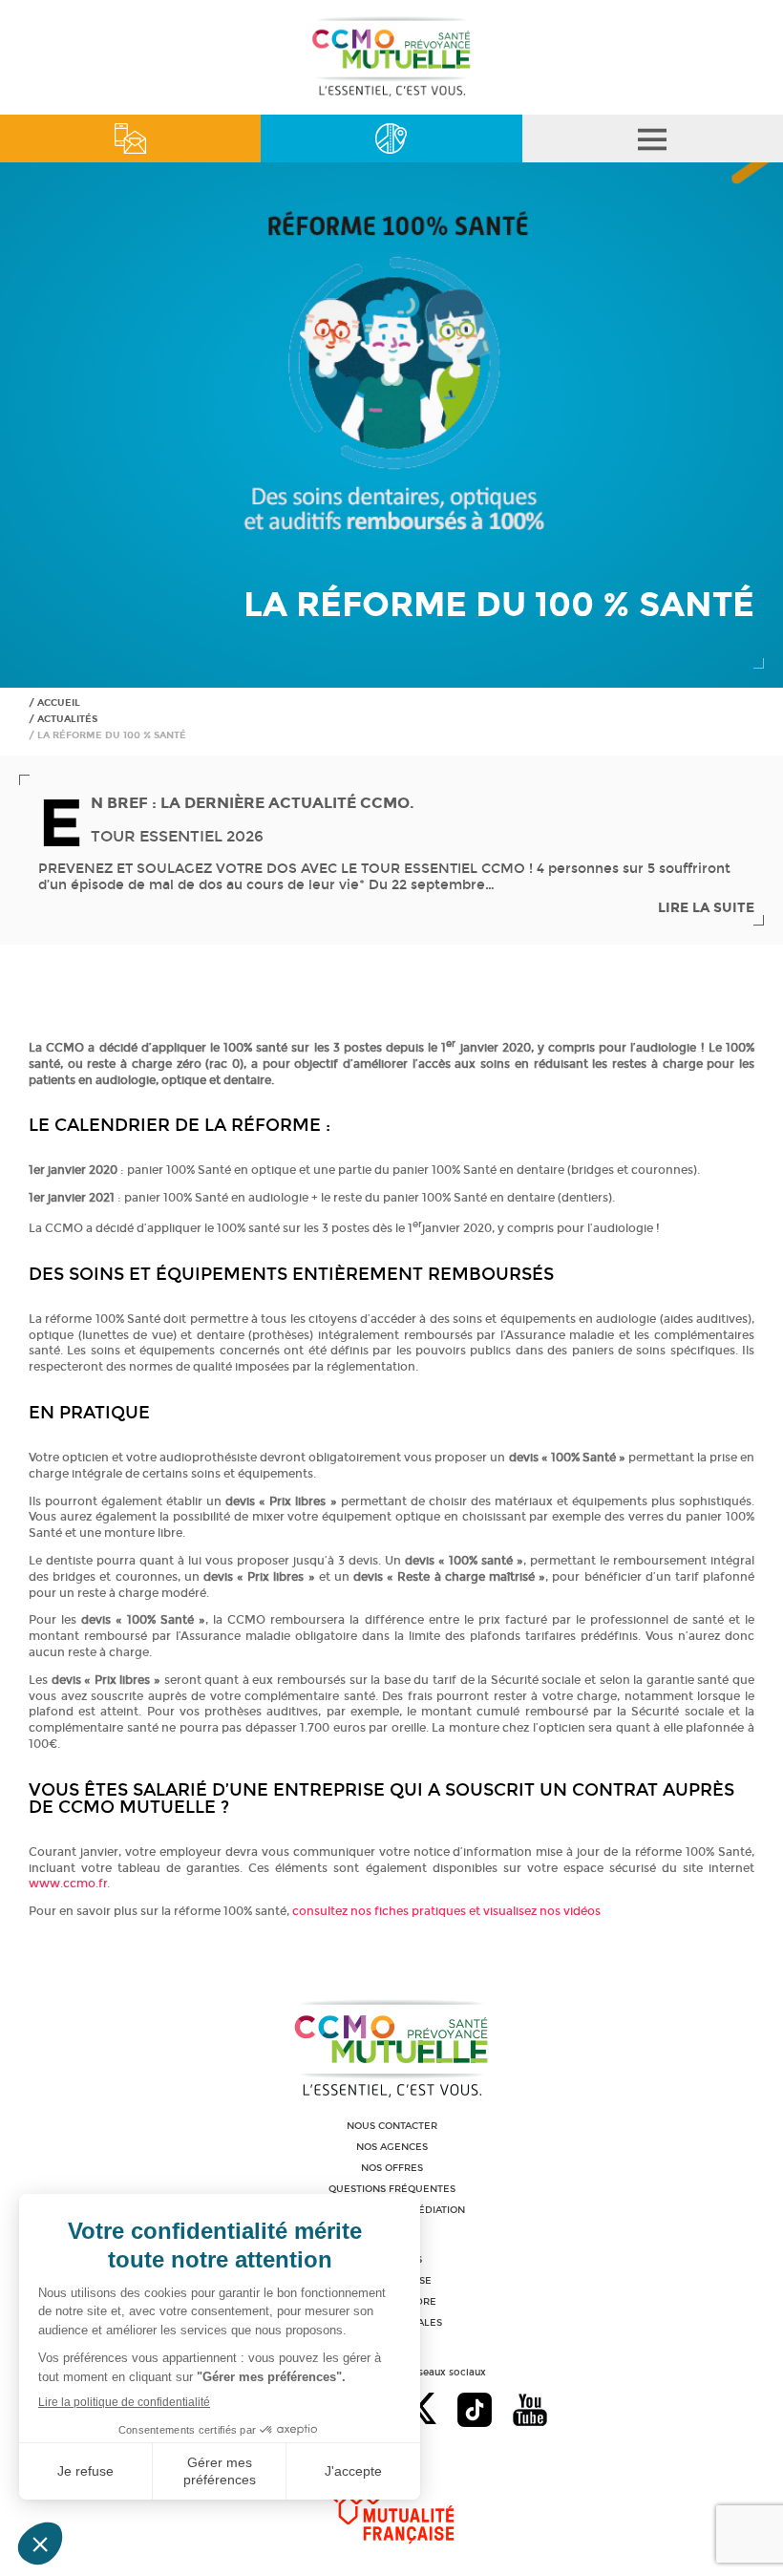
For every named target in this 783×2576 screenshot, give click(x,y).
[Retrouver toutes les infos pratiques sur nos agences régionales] (391, 138)
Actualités (67, 719)
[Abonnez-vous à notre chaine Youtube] (530, 2412)
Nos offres (392, 2168)
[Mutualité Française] (392, 2501)
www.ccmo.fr (68, 1884)
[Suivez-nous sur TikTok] (475, 2412)
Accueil (59, 703)
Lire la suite (706, 908)
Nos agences (392, 2147)
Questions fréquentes (392, 2189)
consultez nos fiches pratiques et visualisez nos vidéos (446, 1911)
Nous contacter (392, 2126)
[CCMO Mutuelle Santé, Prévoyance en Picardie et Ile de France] (391, 94)
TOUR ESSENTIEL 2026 (177, 836)
